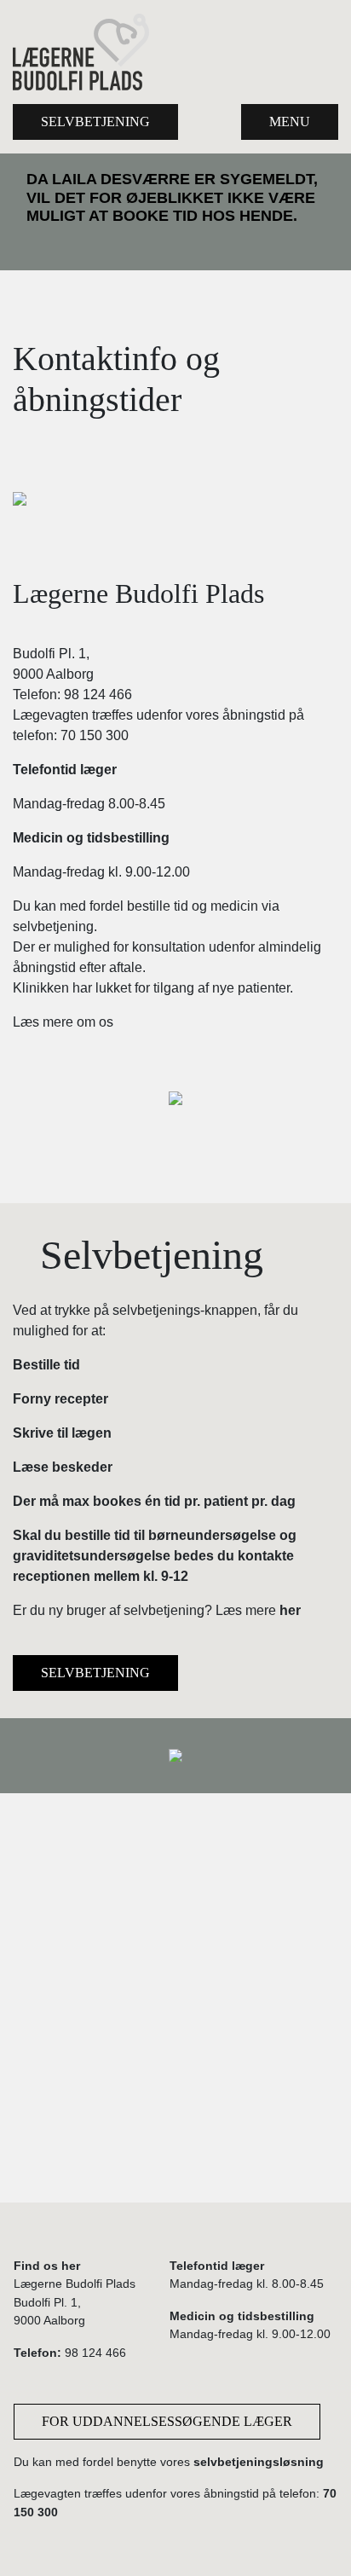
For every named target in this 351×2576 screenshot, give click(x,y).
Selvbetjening (95, 122)
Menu (290, 122)
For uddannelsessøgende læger (167, 2421)
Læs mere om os (63, 1022)
